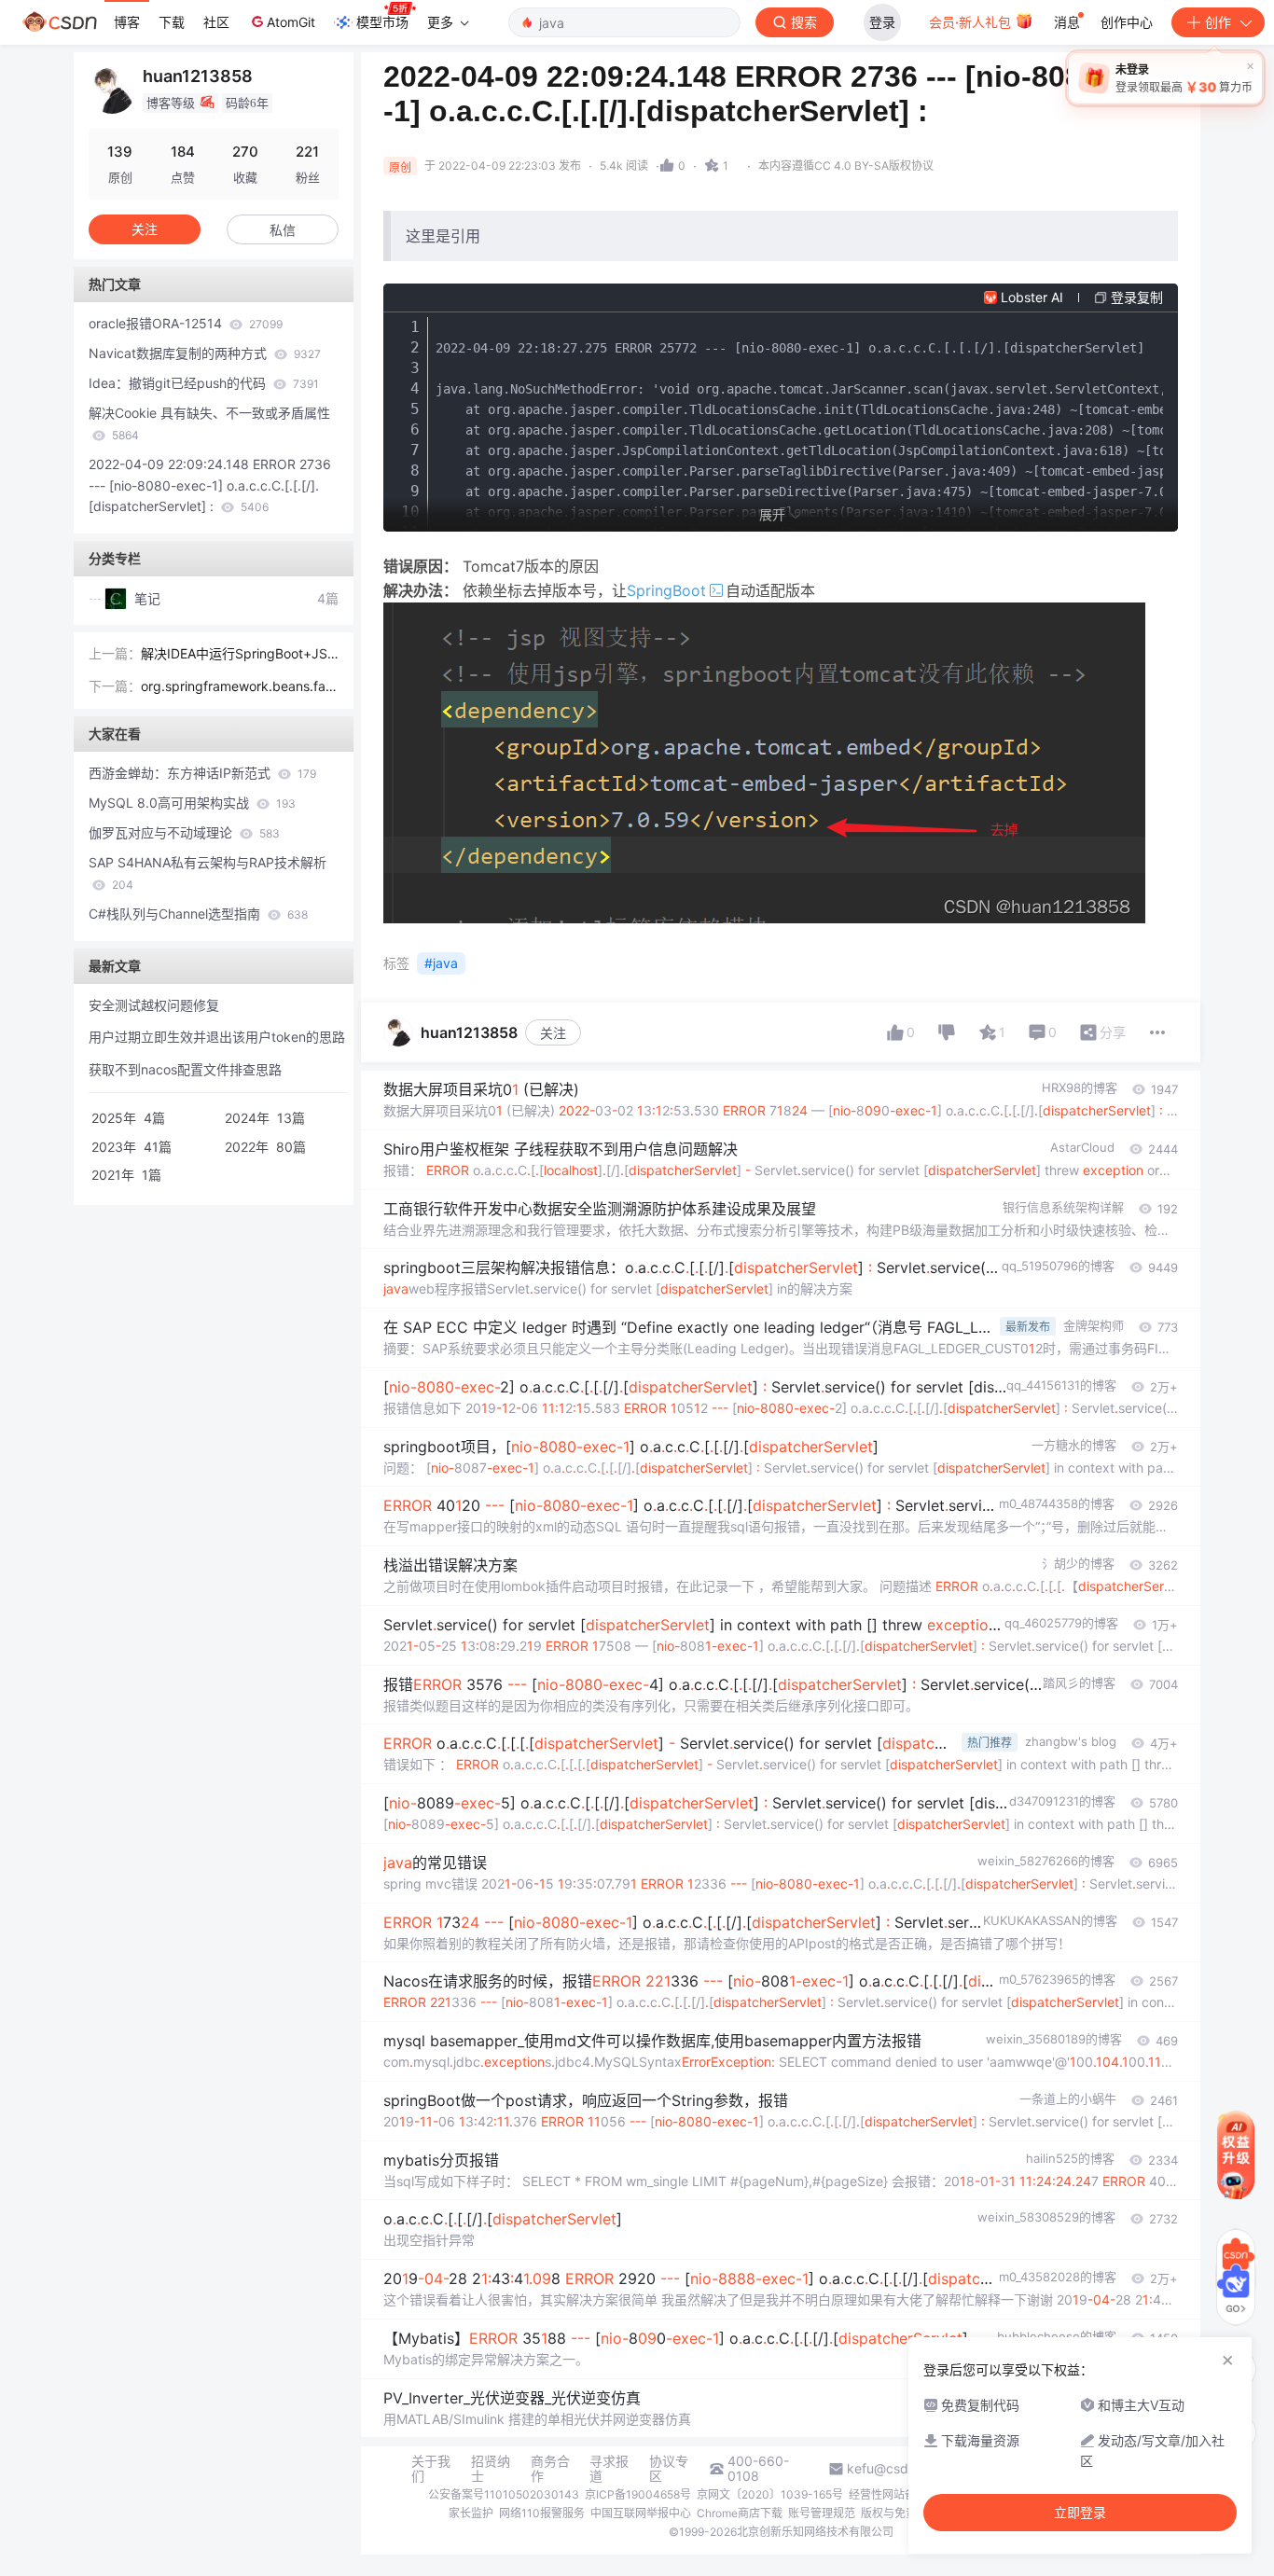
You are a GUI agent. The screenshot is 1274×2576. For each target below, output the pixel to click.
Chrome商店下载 (740, 2513)
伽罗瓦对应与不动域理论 (184, 832)
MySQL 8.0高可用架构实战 (192, 803)
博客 (127, 22)
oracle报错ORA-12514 (186, 323)
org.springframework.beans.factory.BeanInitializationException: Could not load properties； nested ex (240, 688)
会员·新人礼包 (972, 22)
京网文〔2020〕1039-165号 (770, 2494)
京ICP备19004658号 (638, 2494)
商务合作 (550, 2469)
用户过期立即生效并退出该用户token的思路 (217, 1037)
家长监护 (471, 2513)
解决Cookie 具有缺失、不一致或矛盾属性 (209, 423)
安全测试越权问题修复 (154, 1005)
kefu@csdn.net (893, 2469)
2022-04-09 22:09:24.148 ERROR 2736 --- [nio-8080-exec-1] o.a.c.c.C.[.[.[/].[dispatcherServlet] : (210, 485)
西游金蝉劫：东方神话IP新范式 (202, 773)
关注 (553, 1033)
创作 (1218, 22)
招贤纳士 (491, 2469)
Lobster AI (1032, 297)
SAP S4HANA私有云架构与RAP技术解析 (208, 873)
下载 (172, 22)
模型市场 (382, 22)
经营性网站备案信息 (899, 2494)
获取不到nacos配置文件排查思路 (185, 1069)
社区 (216, 22)
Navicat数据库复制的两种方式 (205, 353)
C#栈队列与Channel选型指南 (198, 914)
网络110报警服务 (542, 2513)
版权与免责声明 (900, 2513)
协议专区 (669, 2469)
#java (441, 963)
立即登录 (1080, 2513)
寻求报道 (609, 2469)
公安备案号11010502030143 (504, 2494)
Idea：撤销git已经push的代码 (204, 383)
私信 (283, 230)
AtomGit (291, 22)
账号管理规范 (822, 2513)
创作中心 (1127, 22)
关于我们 (431, 2469)
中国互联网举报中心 (641, 2513)
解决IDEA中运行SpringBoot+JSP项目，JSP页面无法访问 (238, 655)
